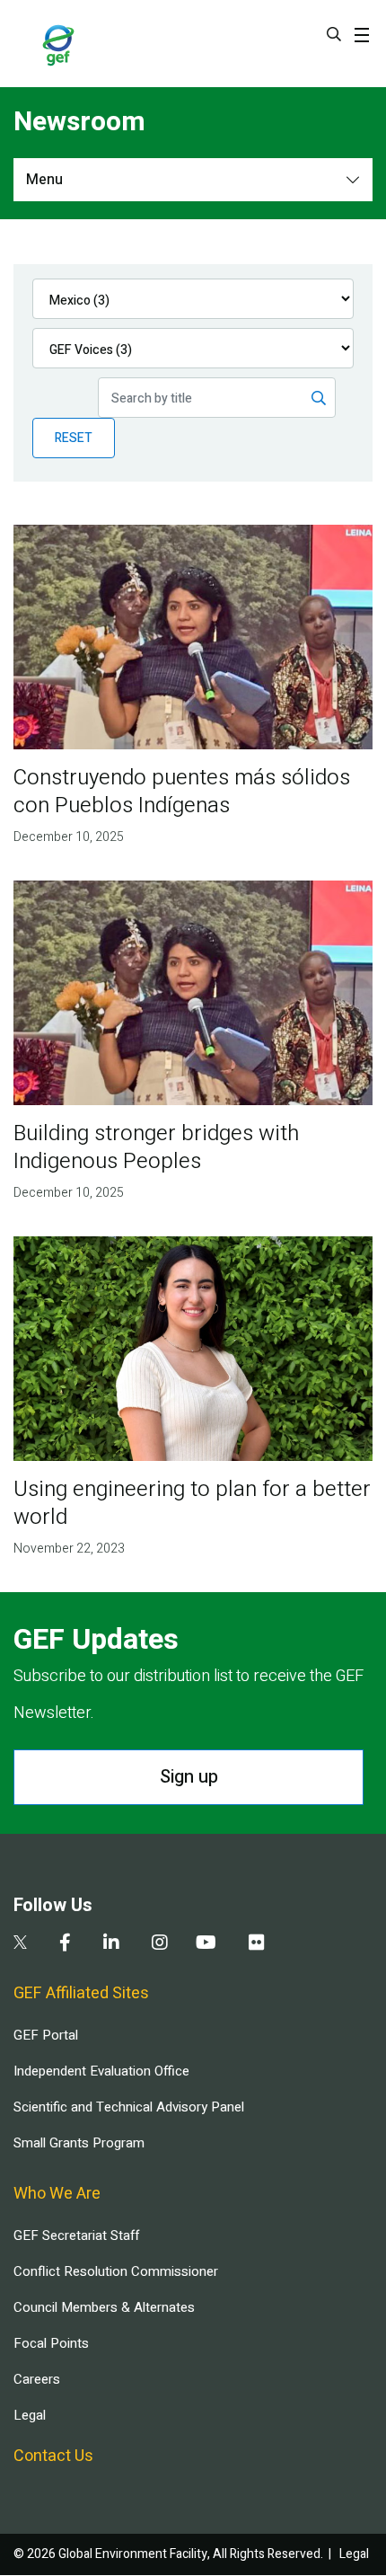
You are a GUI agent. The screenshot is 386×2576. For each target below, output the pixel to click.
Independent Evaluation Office (101, 2071)
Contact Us (53, 2456)
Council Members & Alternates (104, 2307)
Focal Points (51, 2343)
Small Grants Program (79, 2143)
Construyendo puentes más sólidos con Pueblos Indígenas (182, 792)
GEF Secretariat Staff (76, 2235)
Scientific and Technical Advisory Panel (129, 2107)
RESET (74, 438)
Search (334, 34)
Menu (44, 180)
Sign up (189, 1777)
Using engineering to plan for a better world (192, 1503)
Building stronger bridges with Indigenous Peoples (156, 1147)
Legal (30, 2415)
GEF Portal (46, 2035)
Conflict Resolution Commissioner (116, 2271)
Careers (37, 2379)
